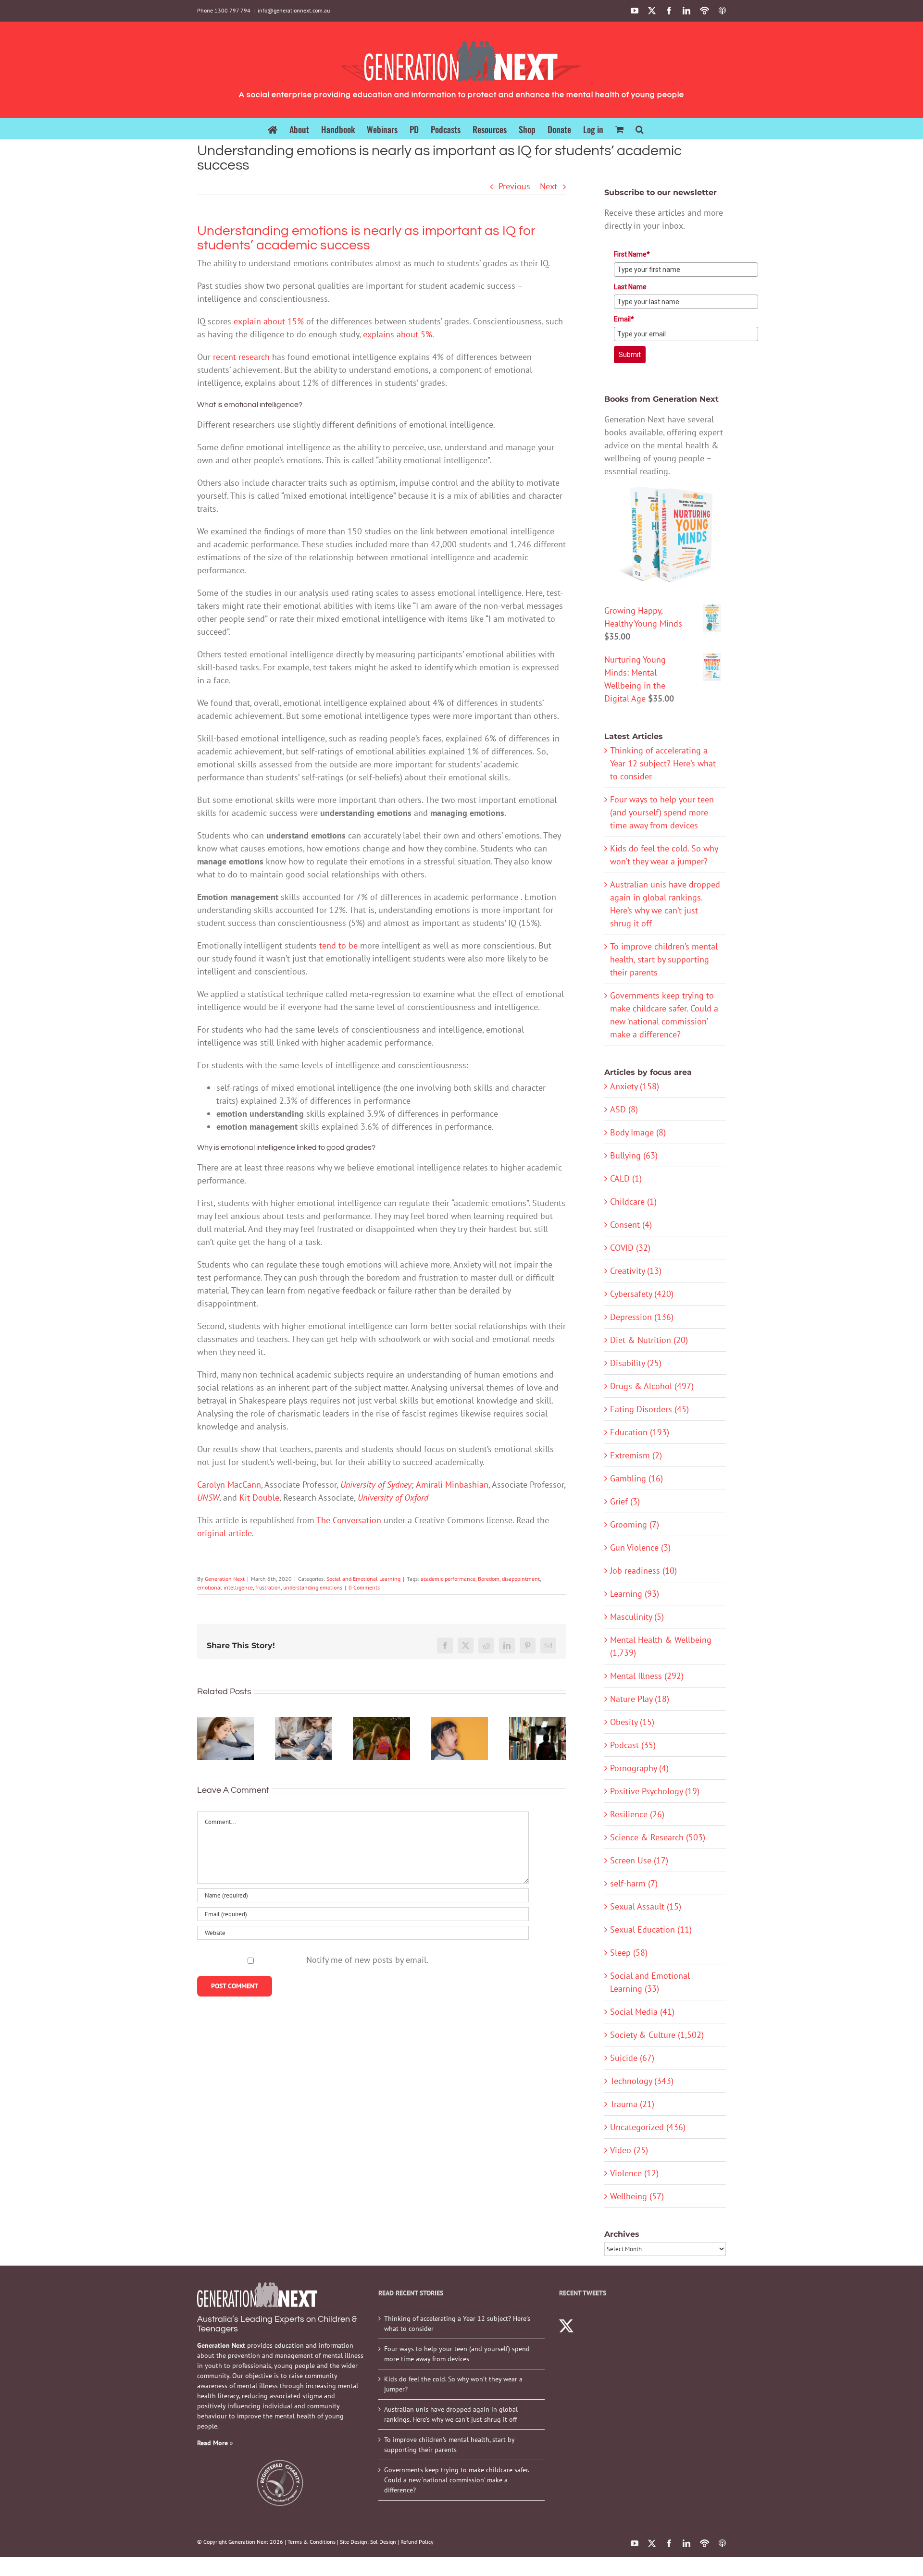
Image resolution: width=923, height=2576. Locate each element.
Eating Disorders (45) (649, 1409)
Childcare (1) (633, 1202)
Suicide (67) (632, 2058)
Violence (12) (634, 2173)
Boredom (489, 1579)
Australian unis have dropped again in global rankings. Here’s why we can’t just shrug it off (451, 2414)
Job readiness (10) (643, 1571)
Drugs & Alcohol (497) (652, 1386)
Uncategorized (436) (648, 2127)
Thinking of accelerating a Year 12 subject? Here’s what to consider (663, 763)
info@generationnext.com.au (294, 10)
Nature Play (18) (640, 1699)
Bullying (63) (634, 1155)
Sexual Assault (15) (646, 1906)
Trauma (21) (632, 2104)
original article (225, 1533)
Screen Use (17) (639, 1860)
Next (549, 186)
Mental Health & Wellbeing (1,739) (661, 1646)
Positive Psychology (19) (655, 1791)
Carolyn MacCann (229, 1485)
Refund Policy (417, 2542)
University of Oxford (393, 1498)
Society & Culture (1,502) (657, 2035)
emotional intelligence (225, 1587)
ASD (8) (624, 1109)
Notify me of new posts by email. (367, 1960)
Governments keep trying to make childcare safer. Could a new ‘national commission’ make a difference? (456, 2480)
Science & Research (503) (658, 1837)
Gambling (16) (636, 1478)
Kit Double (259, 1498)
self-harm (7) (634, 1883)
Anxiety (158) (635, 1086)
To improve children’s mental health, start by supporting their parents (664, 959)
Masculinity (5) (637, 1617)
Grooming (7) (635, 1524)
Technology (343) (642, 2081)
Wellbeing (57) (637, 2196)
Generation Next (225, 1579)
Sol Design (383, 2542)
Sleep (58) (629, 1953)
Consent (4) (631, 1225)
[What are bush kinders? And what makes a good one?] (381, 1739)
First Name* (632, 254)
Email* (624, 319)
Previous (514, 186)
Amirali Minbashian (452, 1485)
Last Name (630, 287)
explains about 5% (398, 334)
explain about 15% (269, 321)
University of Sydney (376, 1485)
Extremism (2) (636, 1455)
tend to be (338, 945)
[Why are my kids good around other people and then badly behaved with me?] (460, 1739)
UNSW (208, 1498)
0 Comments (364, 1587)
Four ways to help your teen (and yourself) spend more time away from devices (662, 812)
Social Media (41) (642, 2012)
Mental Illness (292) (647, 1676)
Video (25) (629, 2150)
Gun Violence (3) (640, 1547)
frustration (268, 1587)
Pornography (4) (639, 1768)
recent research (241, 357)
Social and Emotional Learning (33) (650, 1982)
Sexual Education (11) (651, 1929)
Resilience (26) (637, 1814)
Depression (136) (642, 1317)
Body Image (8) (638, 1132)
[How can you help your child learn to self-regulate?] (303, 1739)
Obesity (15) (632, 1722)
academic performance (448, 1579)
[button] (640, 129)
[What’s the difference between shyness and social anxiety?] (225, 1739)
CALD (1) (626, 1178)
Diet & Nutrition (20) (649, 1340)
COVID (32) (630, 1248)
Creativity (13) (636, 1271)
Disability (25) (636, 1363)
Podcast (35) (633, 1745)
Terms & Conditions (312, 2542)
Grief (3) (625, 1501)
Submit (630, 355)
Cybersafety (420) (642, 1294)
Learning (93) (635, 1594)
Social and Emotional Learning (363, 1579)
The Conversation (349, 1520)
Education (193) (640, 1432)
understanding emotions (313, 1587)
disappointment (521, 1579)
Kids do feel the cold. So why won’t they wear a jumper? (453, 2384)
